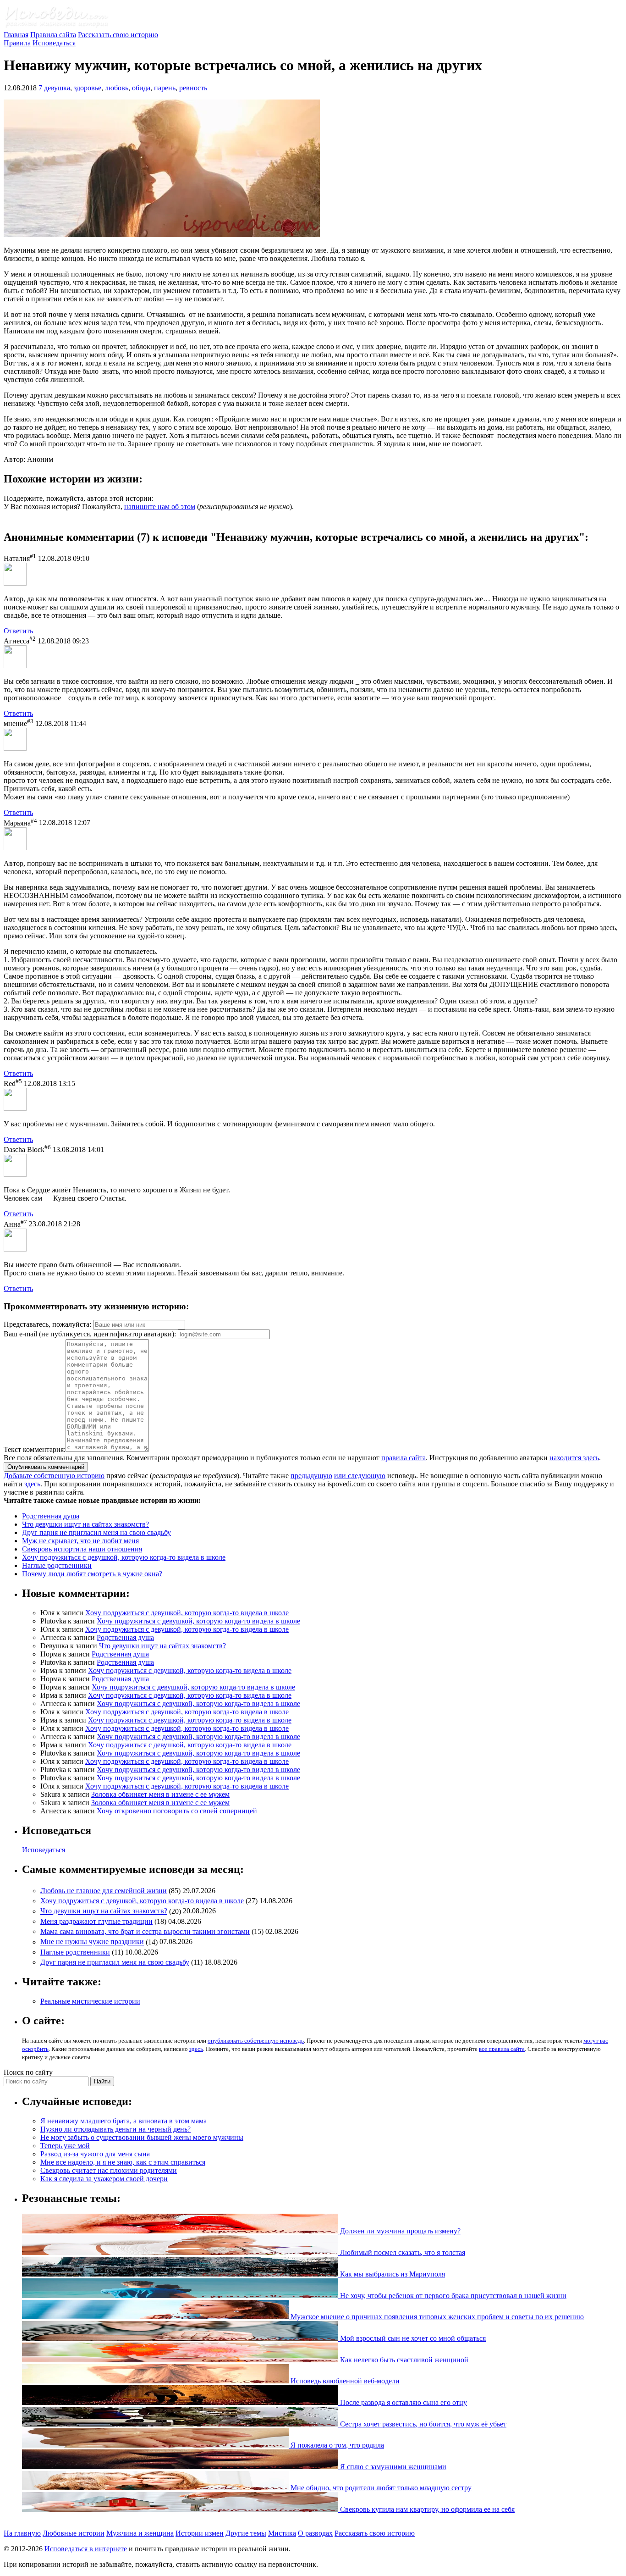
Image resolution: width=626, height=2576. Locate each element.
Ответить (18, 631)
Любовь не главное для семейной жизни (104, 1891)
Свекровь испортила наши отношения (82, 1549)
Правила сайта (53, 35)
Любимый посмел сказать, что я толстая (402, 2252)
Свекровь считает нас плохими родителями (109, 2170)
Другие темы (246, 2533)
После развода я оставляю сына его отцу (403, 2402)
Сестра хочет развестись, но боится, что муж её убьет (422, 2424)
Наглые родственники (57, 1565)
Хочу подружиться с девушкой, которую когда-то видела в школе (124, 1557)
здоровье (88, 88)
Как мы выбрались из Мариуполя (392, 2274)
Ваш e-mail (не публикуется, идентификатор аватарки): (90, 1334)
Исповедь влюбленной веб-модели (344, 2381)
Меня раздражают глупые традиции (96, 1921)
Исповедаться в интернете (86, 2549)
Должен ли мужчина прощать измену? (399, 2231)
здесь (32, 1484)
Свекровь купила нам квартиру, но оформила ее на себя (426, 2509)
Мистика (282, 2533)
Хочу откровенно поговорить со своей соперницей (177, 1811)
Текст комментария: (35, 1449)
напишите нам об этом (160, 507)
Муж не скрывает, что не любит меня (80, 1541)
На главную (22, 2533)
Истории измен (200, 2533)
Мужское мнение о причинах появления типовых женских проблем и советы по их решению (436, 2317)
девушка (57, 88)
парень (165, 88)
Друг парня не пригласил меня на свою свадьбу (96, 1532)
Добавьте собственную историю (54, 1476)
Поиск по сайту (28, 2072)
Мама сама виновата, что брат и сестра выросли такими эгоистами (145, 1931)
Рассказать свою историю (118, 35)
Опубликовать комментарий (46, 1467)
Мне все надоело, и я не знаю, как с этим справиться (123, 2162)
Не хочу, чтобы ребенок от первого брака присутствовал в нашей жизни (452, 2296)
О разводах (315, 2533)
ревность (193, 88)
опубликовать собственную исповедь (256, 2041)
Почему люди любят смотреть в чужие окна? (92, 1574)
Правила (17, 43)
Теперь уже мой (65, 2146)
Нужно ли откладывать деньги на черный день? (115, 2129)
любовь (117, 88)
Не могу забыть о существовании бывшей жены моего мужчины (142, 2137)
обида (141, 88)
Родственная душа (51, 1516)
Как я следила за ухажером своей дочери (104, 2179)
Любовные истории (74, 2533)
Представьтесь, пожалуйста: (48, 1324)
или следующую (360, 1476)
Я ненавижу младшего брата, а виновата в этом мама (124, 2121)
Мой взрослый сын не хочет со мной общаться (412, 2338)
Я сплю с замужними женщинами (392, 2467)
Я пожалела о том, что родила (336, 2445)
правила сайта (404, 1458)
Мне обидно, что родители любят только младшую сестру (380, 2488)
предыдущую (311, 1476)
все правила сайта (502, 2049)
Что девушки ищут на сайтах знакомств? (85, 1524)
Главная (16, 35)
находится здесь (574, 1458)
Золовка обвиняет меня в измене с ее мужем (160, 1794)
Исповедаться (54, 43)
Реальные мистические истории (90, 2001)
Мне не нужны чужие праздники (92, 1942)
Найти (102, 2081)
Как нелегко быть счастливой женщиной (403, 2360)
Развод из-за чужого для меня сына (95, 2154)
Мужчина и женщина (140, 2533)
